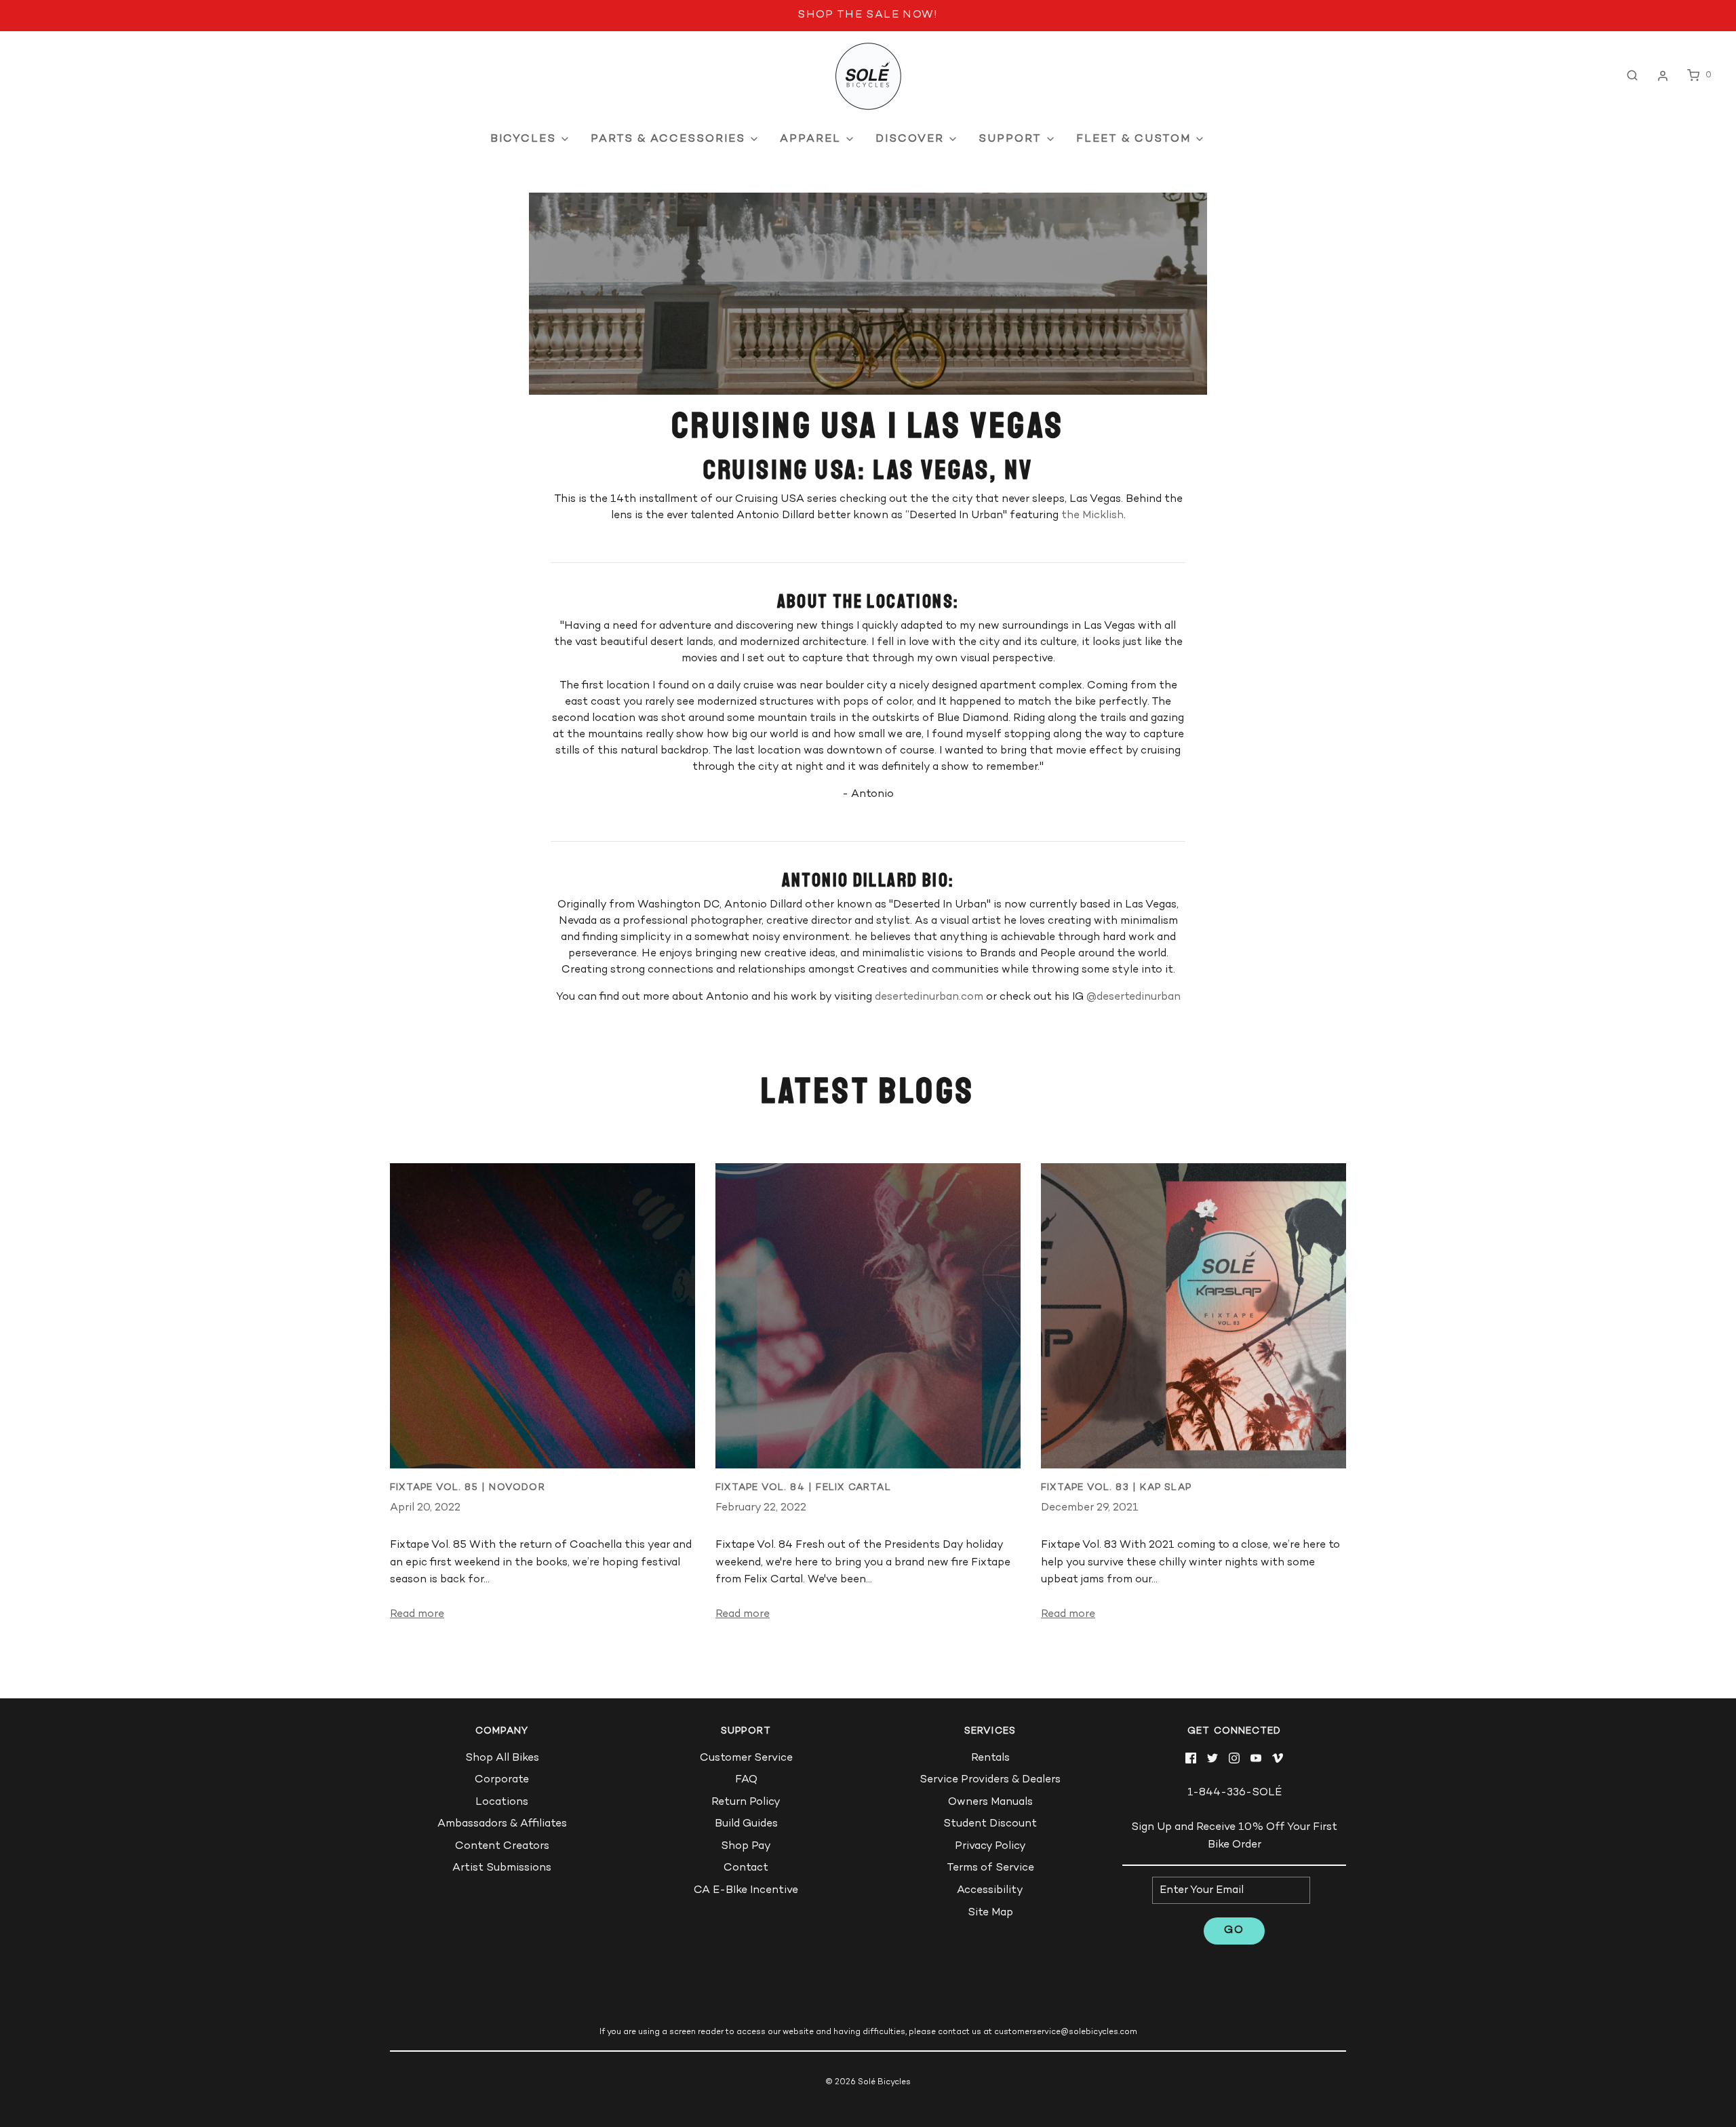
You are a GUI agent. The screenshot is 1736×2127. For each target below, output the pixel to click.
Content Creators (502, 1847)
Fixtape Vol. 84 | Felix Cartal (803, 1488)
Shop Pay (746, 1847)
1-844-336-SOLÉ (1235, 1793)
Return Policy (746, 1802)
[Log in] (1663, 76)
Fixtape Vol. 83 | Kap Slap (1116, 1488)
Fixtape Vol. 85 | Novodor (468, 1488)
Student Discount (990, 1824)
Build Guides (746, 1824)
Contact (746, 1868)
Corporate (502, 1780)
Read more (417, 1615)
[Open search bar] (1632, 76)
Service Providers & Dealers (990, 1780)
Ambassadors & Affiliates (502, 1824)
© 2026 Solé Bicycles (868, 2083)
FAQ (746, 1780)
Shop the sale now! (868, 15)
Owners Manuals (990, 1802)
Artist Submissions (502, 1868)
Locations (502, 1802)
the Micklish (1092, 516)
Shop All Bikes (502, 1758)
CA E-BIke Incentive (746, 1891)
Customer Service (746, 1758)
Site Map (990, 1913)
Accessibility (990, 1891)
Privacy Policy (990, 1847)
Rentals (990, 1758)
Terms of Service (990, 1868)
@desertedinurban (1133, 997)
